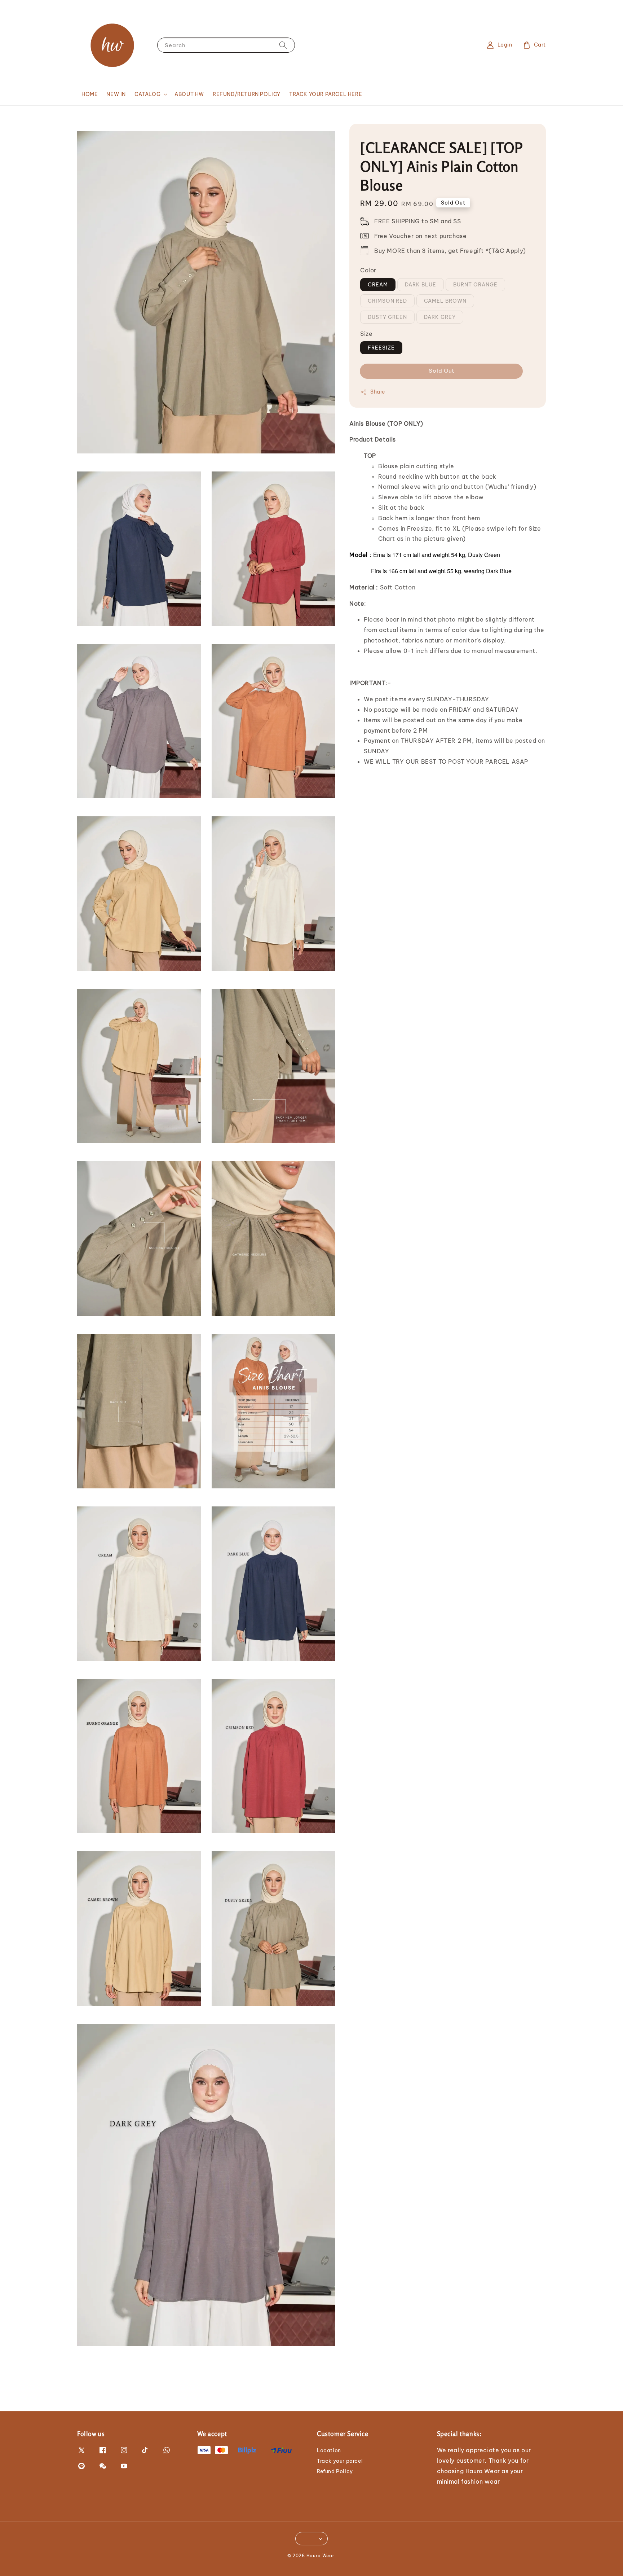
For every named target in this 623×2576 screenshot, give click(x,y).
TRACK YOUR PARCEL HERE (326, 94)
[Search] (283, 45)
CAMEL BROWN (445, 300)
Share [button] (378, 392)
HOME (90, 94)
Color (368, 270)
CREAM (378, 284)
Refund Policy (335, 2471)
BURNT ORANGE (475, 284)
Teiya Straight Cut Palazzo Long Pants (66, 2556)
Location (329, 2450)
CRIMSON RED (387, 300)
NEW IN (116, 94)
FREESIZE (381, 348)
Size (366, 333)
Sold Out (441, 371)
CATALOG (147, 94)
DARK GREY (440, 317)
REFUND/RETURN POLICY (247, 94)
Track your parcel (340, 2461)
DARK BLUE (421, 284)
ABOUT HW (189, 94)
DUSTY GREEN (387, 317)
